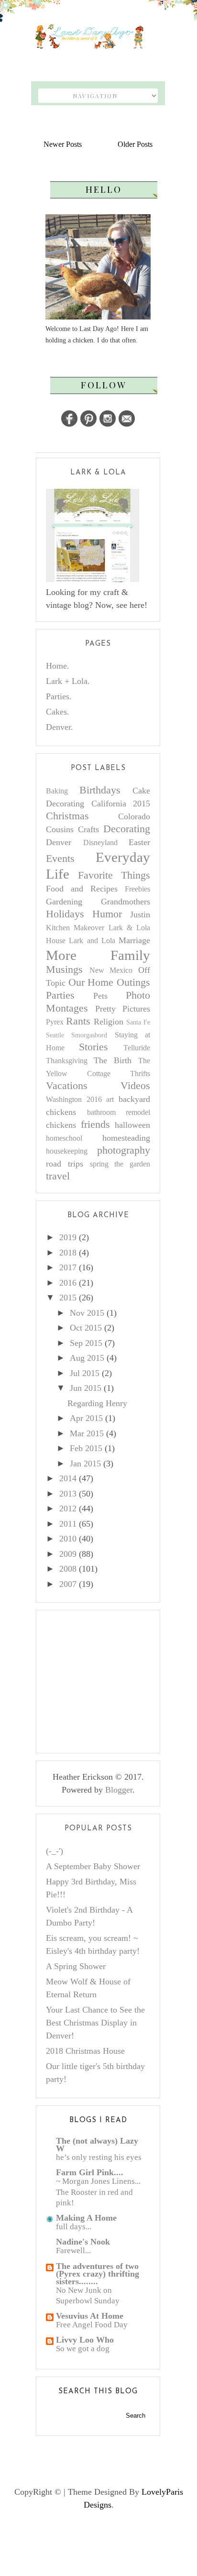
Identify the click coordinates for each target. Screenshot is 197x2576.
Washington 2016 (74, 1100)
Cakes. (58, 712)
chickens (61, 1125)
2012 (68, 1508)
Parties (60, 995)
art (110, 1100)
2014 (68, 1478)
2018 (68, 1253)
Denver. (60, 727)
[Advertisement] (118, 1680)
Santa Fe (138, 1022)
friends (95, 1124)
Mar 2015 (87, 1433)
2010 (68, 1539)
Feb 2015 (86, 1448)
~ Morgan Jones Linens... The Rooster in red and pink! (98, 2192)
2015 (68, 1298)
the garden (132, 1164)
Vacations (67, 1086)
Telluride (137, 1048)
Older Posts (135, 144)
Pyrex (55, 1022)
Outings (133, 982)
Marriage (134, 940)
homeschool (64, 1138)
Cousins (60, 829)
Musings (64, 969)
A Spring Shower (76, 1966)
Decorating (127, 829)
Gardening (64, 902)
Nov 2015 (87, 1313)
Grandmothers (126, 902)
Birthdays (100, 790)
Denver (59, 842)
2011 (68, 1524)
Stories (93, 1047)
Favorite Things (114, 875)
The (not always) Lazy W (97, 2145)
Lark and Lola (92, 941)
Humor (107, 914)
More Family (98, 955)
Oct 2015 (86, 1328)
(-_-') (55, 1851)
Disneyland (100, 843)
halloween (132, 1125)
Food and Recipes (82, 889)
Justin (140, 914)
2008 (68, 1569)
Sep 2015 (86, 1343)
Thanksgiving (67, 1061)
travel (58, 1176)
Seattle (55, 1035)
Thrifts (140, 1074)
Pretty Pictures (123, 1009)
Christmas (67, 816)
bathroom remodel (119, 1112)
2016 (68, 1283)
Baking (57, 791)
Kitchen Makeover (75, 928)
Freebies (137, 889)
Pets (100, 996)
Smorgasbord (89, 1035)
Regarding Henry (97, 1403)
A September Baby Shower (93, 1866)
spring (99, 1164)
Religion (109, 1022)
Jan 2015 (85, 1464)
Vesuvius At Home (90, 2316)
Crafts (88, 829)
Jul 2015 (85, 1373)
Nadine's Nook (83, 2242)
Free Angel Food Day (92, 2325)
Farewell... (73, 2251)
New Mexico (111, 970)
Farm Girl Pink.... (90, 2172)
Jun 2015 (86, 1388)
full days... (74, 2227)
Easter (139, 842)
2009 (68, 1554)
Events (60, 859)
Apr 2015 (86, 1418)
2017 (68, 1267)
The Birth (113, 1060)
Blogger (119, 1790)
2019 (68, 1237)
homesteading (126, 1138)
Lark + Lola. (68, 681)
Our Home (91, 982)
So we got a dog (83, 2349)
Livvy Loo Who (85, 2340)
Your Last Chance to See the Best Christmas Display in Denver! (95, 2023)
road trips (65, 1164)
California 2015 (121, 804)
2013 (68, 1494)
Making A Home (86, 2218)
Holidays (65, 914)
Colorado (134, 816)
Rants (78, 1021)
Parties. (59, 696)
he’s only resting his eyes (99, 2157)
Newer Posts (63, 144)
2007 (68, 1584)
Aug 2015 (87, 1358)
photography (124, 1150)
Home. (58, 666)
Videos (135, 1086)
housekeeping (67, 1151)
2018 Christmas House (85, 2051)
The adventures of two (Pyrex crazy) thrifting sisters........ (98, 2274)
